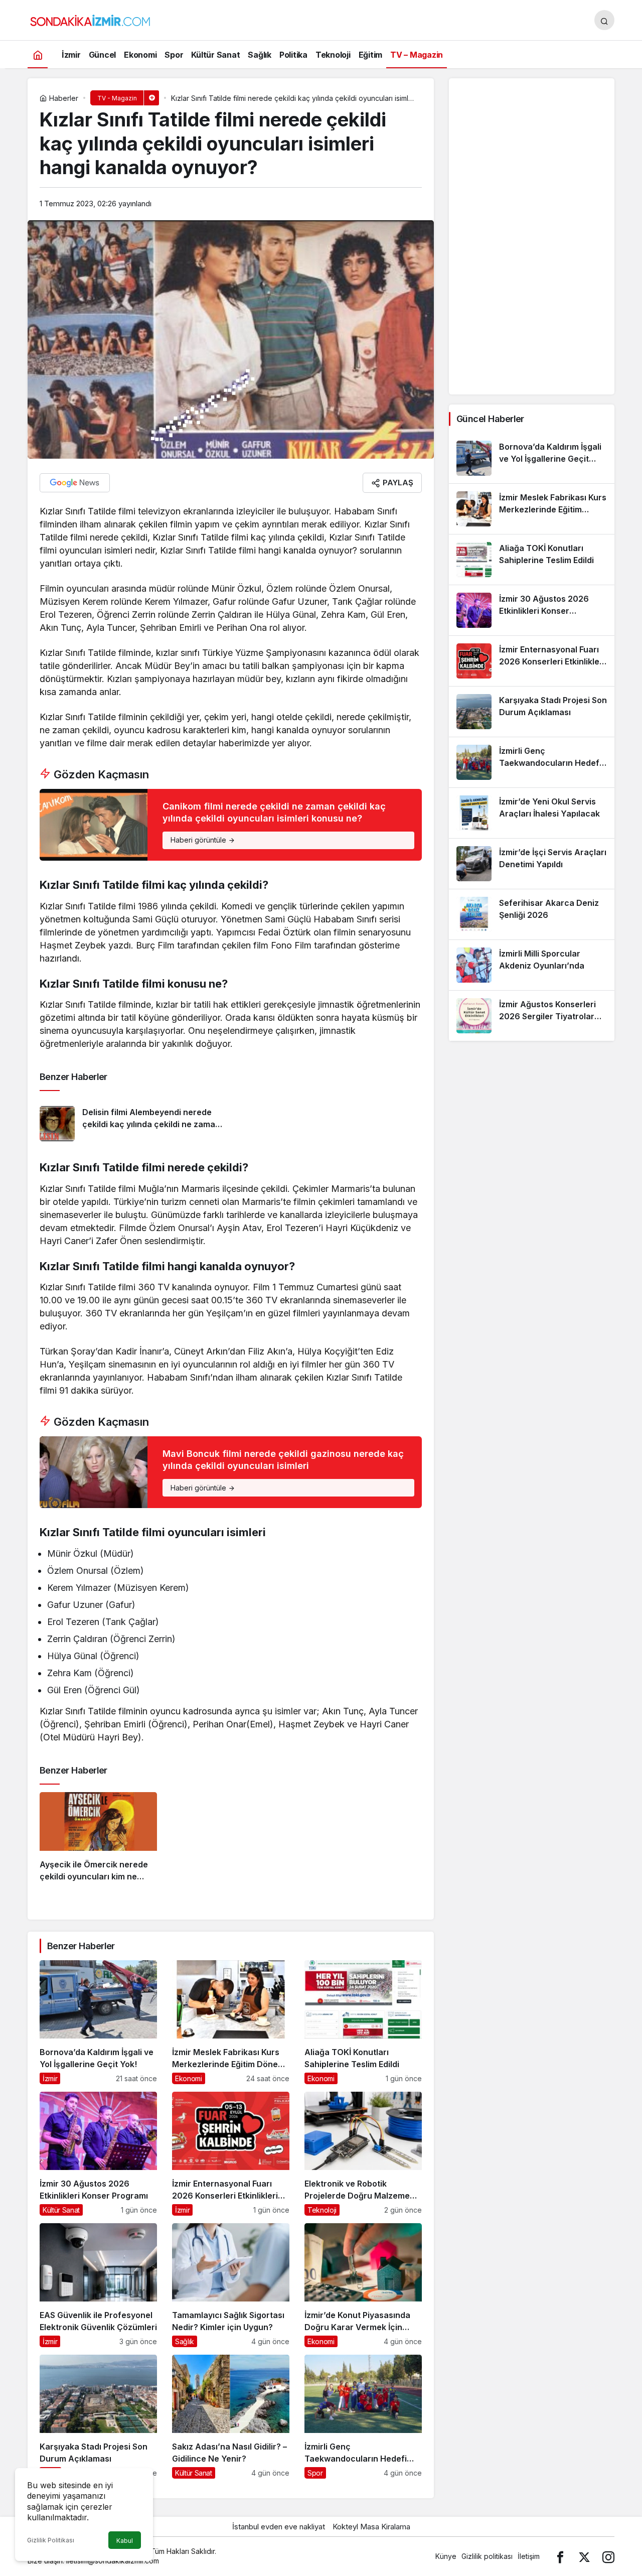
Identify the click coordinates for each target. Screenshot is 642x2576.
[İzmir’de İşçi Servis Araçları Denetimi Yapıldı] (532, 864)
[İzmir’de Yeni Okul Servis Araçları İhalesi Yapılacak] (532, 813)
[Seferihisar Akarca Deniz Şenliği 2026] (532, 914)
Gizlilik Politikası (51, 2540)
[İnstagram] (608, 2556)
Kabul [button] (125, 2541)
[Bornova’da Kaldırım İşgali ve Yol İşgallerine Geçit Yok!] (98, 2022)
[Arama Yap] (604, 20)
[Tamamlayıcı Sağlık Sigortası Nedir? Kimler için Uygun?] (231, 2285)
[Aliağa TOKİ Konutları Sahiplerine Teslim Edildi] (363, 2022)
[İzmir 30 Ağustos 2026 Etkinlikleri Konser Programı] (98, 2154)
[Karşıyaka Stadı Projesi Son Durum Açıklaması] (98, 2417)
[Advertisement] (532, 236)
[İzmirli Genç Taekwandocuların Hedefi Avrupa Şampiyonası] (363, 2417)
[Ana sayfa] (38, 54)
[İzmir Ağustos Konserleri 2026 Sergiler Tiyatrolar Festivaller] (532, 1016)
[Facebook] (560, 2556)
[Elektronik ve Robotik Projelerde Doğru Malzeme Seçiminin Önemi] (363, 2154)
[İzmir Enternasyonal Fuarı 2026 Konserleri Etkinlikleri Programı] (231, 2154)
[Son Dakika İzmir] (90, 19)
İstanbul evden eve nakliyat (279, 2527)
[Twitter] (584, 2556)
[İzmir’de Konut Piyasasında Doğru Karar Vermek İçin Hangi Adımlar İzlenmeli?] (363, 2285)
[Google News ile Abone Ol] (75, 483)
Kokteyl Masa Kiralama (371, 2527)
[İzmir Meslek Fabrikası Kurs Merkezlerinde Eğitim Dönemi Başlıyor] (231, 2022)
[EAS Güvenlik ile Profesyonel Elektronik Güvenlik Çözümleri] (98, 2285)
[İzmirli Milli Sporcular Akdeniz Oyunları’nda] (532, 965)
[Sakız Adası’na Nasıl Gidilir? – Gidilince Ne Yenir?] (231, 2417)
